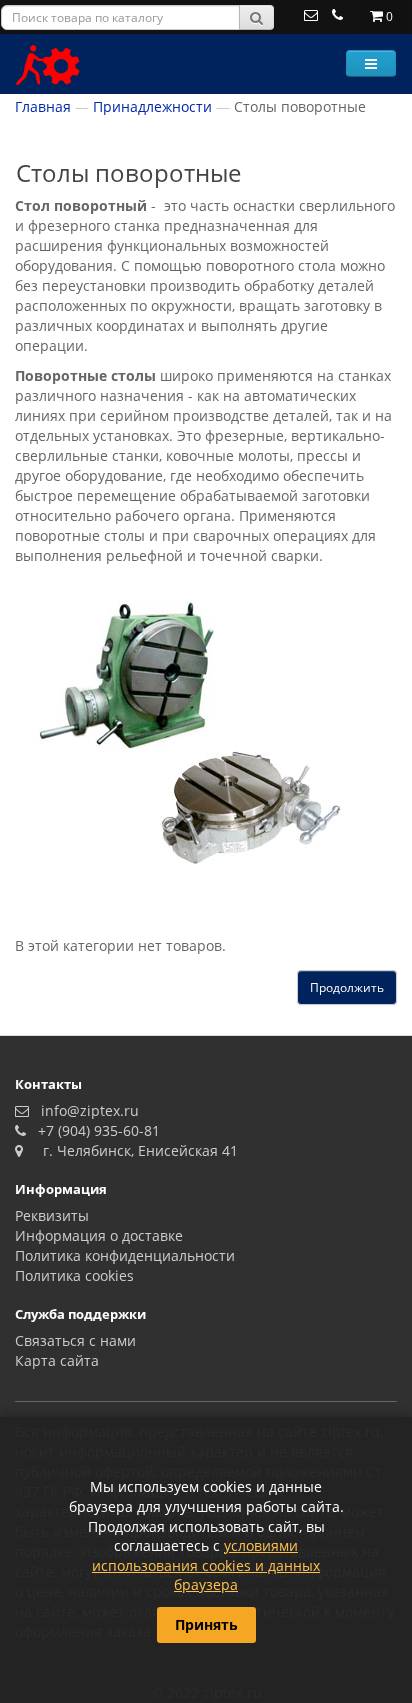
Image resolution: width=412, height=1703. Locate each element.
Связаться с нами (75, 1340)
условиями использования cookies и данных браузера (206, 1565)
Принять (206, 1624)
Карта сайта (57, 1360)
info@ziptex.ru (86, 1110)
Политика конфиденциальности (125, 1255)
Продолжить (347, 987)
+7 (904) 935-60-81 (95, 1130)
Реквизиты (52, 1215)
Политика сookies (74, 1275)
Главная (43, 106)
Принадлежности (152, 106)
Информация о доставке (99, 1235)
